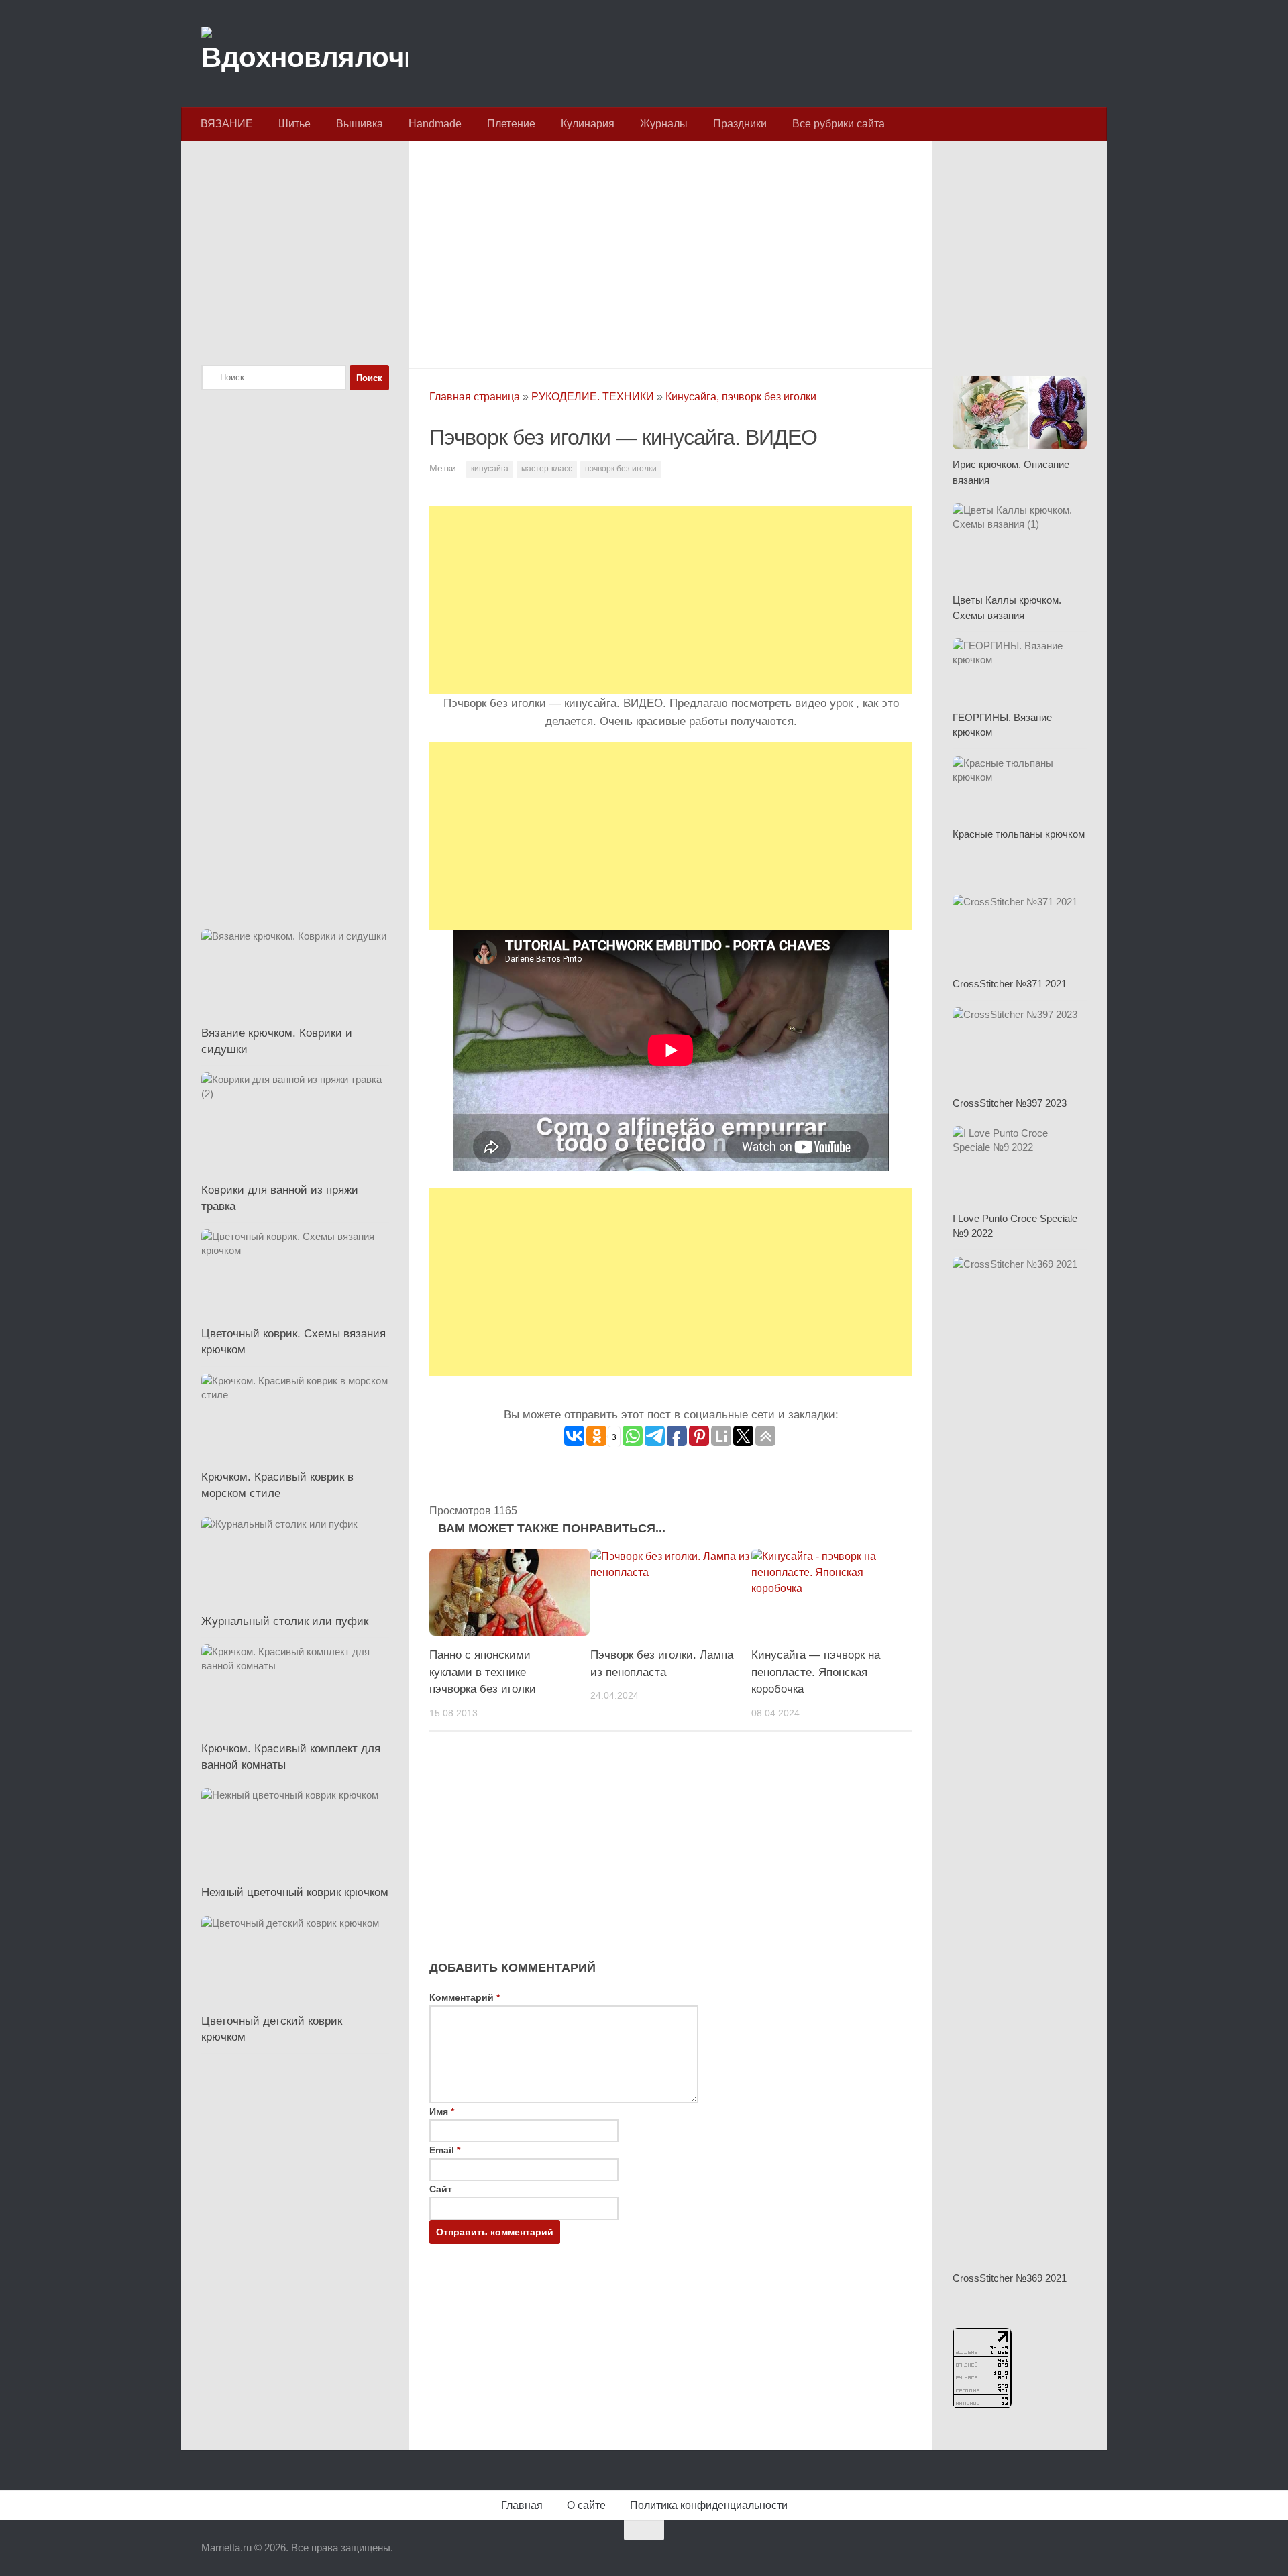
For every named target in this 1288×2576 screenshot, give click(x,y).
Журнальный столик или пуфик (285, 1621)
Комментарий (465, 1997)
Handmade (435, 124)
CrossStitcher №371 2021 (1010, 984)
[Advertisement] (671, 251)
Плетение (511, 124)
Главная (522, 2505)
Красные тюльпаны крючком (1019, 834)
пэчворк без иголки (621, 469)
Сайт (441, 2189)
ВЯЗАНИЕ (227, 124)
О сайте (586, 2505)
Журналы (664, 124)
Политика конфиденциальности (709, 2505)
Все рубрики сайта (839, 124)
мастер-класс (547, 469)
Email (445, 2150)
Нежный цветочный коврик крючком (295, 1892)
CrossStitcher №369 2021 (1010, 2278)
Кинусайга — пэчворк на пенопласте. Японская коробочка (816, 1672)
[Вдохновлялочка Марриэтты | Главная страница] (305, 54)
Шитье (294, 124)
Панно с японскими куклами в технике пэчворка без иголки (483, 1672)
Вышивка (360, 124)
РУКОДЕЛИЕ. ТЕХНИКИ (593, 397)
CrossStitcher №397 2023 (1010, 1103)
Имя (442, 2111)
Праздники (740, 124)
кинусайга (490, 469)
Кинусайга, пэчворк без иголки (741, 397)
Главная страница (475, 397)
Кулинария (588, 124)
